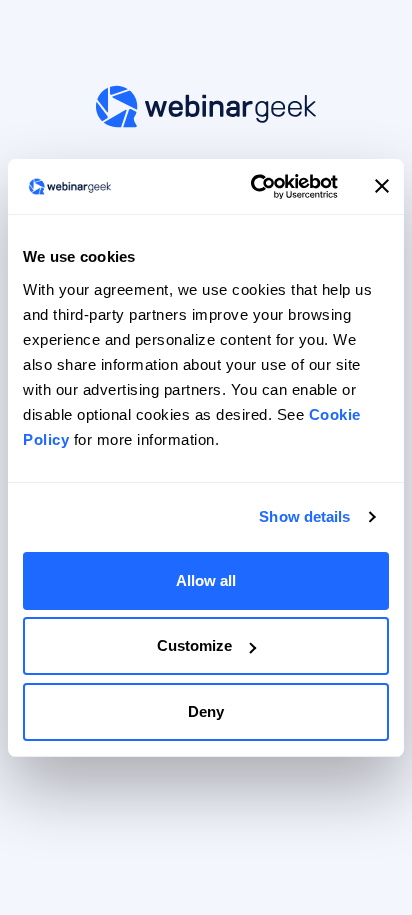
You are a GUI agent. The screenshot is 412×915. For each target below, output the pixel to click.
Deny (206, 711)
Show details (304, 516)
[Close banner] (382, 186)
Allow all (206, 580)
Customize (194, 645)
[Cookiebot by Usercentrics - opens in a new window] (255, 187)
